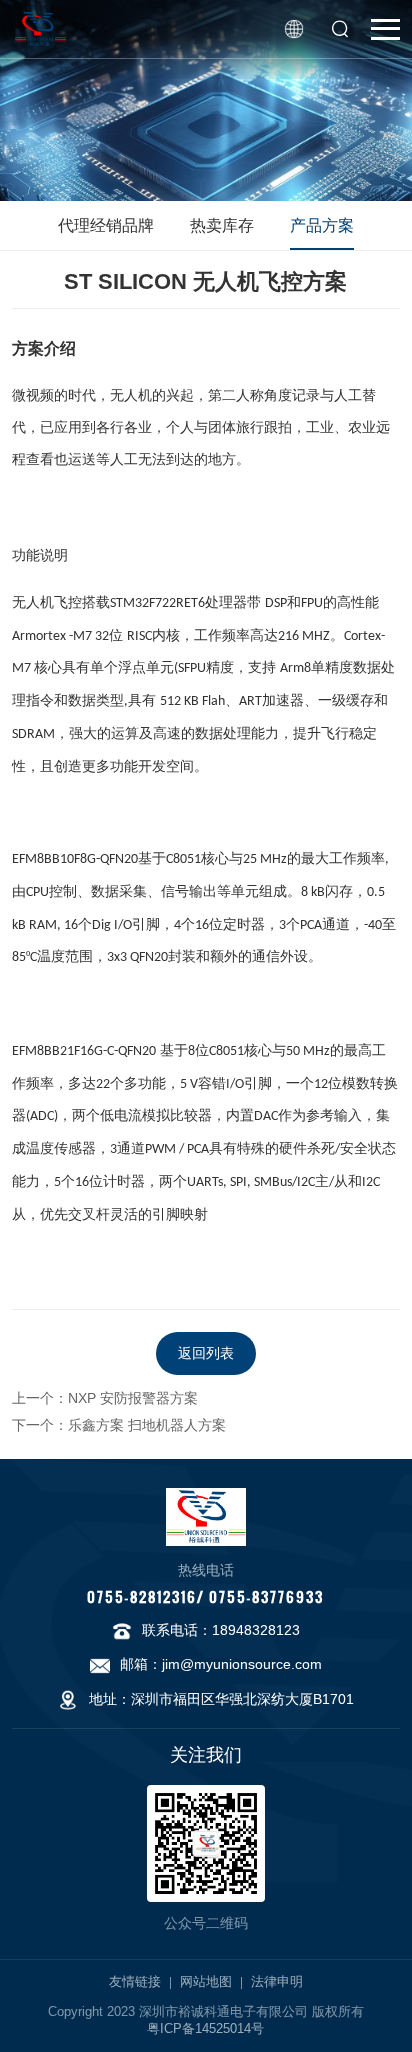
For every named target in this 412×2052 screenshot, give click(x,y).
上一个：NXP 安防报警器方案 (105, 1398)
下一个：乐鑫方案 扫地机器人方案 (119, 1425)
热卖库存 (222, 225)
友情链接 (135, 1982)
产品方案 (322, 225)
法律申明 (277, 1982)
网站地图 (206, 1982)
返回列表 (206, 1353)
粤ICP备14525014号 (205, 2029)
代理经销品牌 (106, 225)
